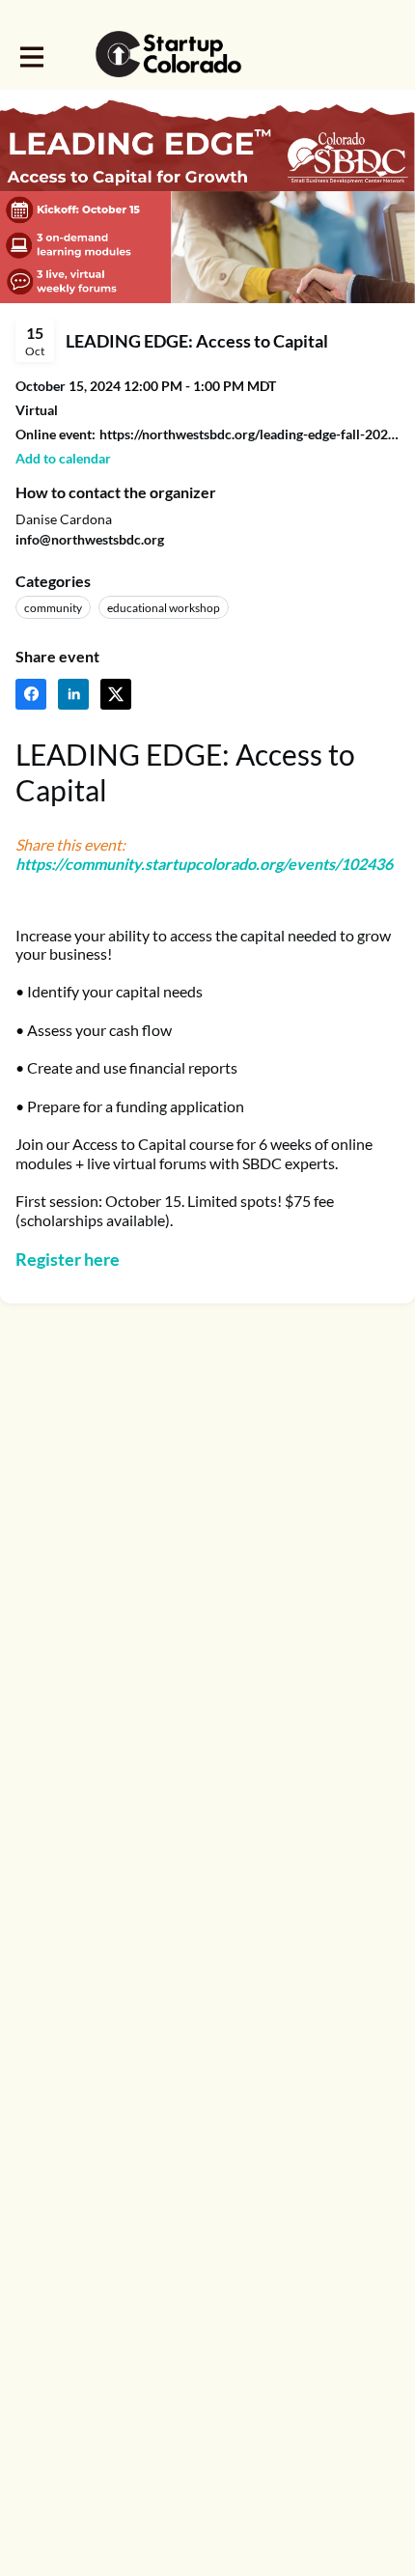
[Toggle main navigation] (31, 55)
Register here (68, 1259)
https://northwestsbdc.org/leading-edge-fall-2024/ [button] (249, 434)
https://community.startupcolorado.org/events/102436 (204, 864)
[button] (63, 458)
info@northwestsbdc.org (90, 539)
